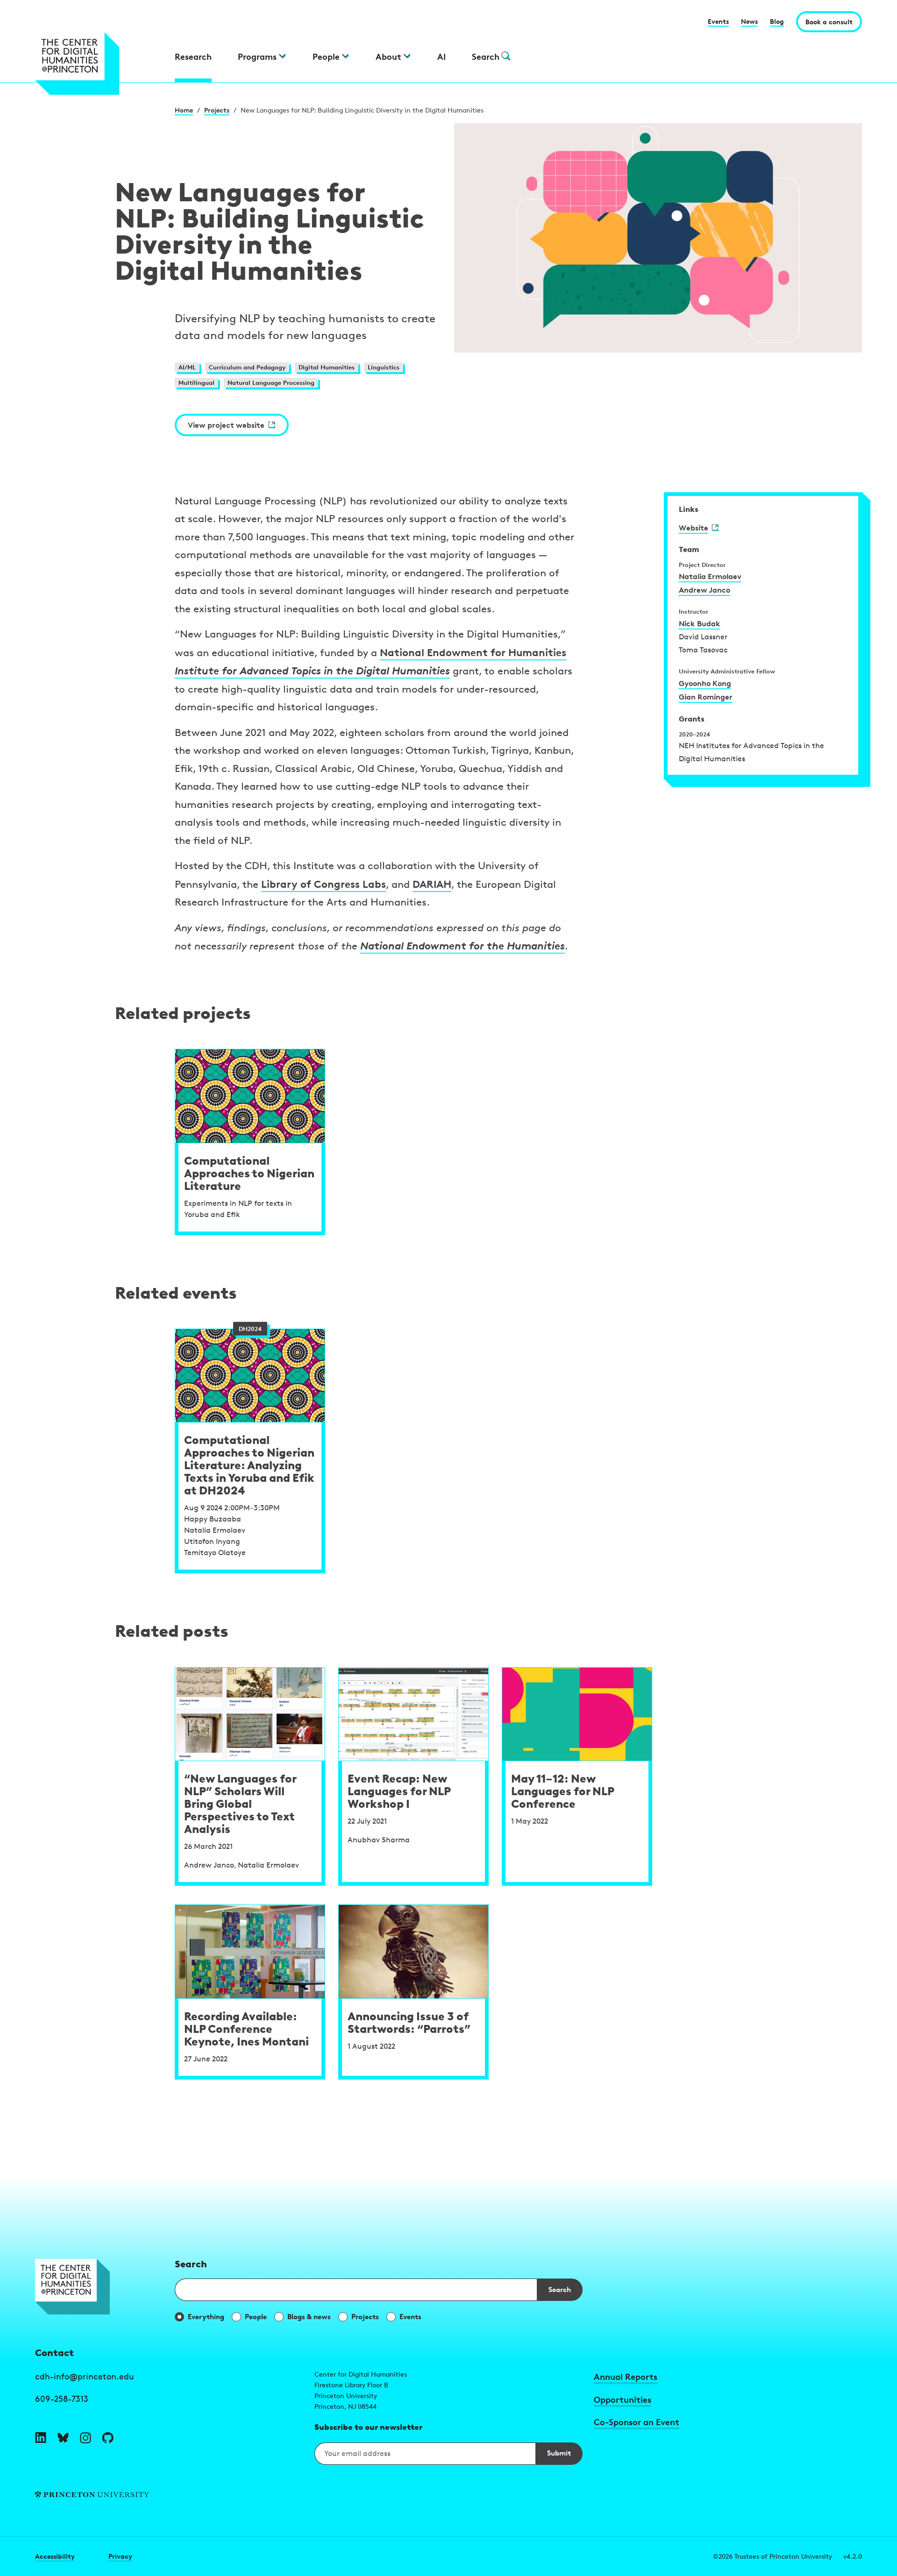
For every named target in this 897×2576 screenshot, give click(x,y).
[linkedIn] (41, 2438)
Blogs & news (309, 2317)
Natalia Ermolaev (710, 576)
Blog (777, 21)
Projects (217, 110)
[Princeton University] (169, 2495)
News (749, 21)
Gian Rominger (706, 697)
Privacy (120, 2556)
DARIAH (432, 884)
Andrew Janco (705, 590)
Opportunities (623, 2399)
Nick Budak (700, 623)
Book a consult (829, 22)
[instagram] (85, 2438)
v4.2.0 (853, 2556)
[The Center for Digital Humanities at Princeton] (99, 64)
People (256, 2317)
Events (718, 21)
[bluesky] (63, 2438)
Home (184, 110)
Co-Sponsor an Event (637, 2422)
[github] (108, 2438)
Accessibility (55, 2556)
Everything (206, 2317)
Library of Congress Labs (324, 884)
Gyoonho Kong (705, 683)
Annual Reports (626, 2376)
